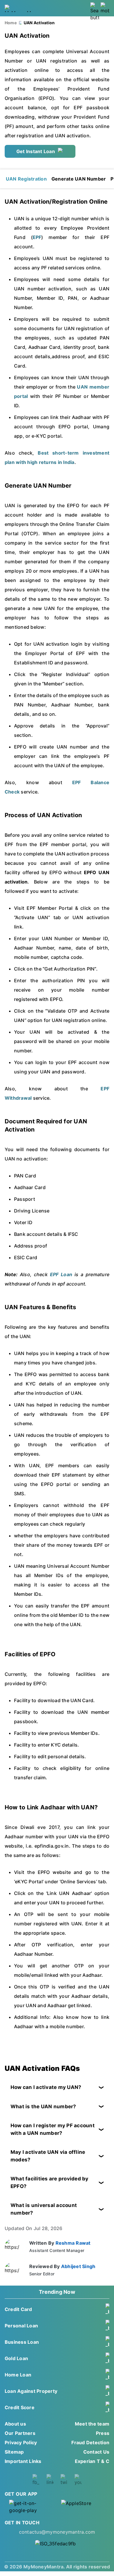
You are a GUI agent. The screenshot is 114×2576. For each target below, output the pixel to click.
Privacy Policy (21, 2442)
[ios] (83, 2507)
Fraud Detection (90, 2442)
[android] (31, 2507)
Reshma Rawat (73, 2243)
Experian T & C (92, 2461)
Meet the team (92, 2424)
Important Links (23, 2461)
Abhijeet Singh (78, 2266)
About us (15, 2424)
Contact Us (96, 2452)
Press (103, 2433)
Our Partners (20, 2433)
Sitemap (14, 2452)
